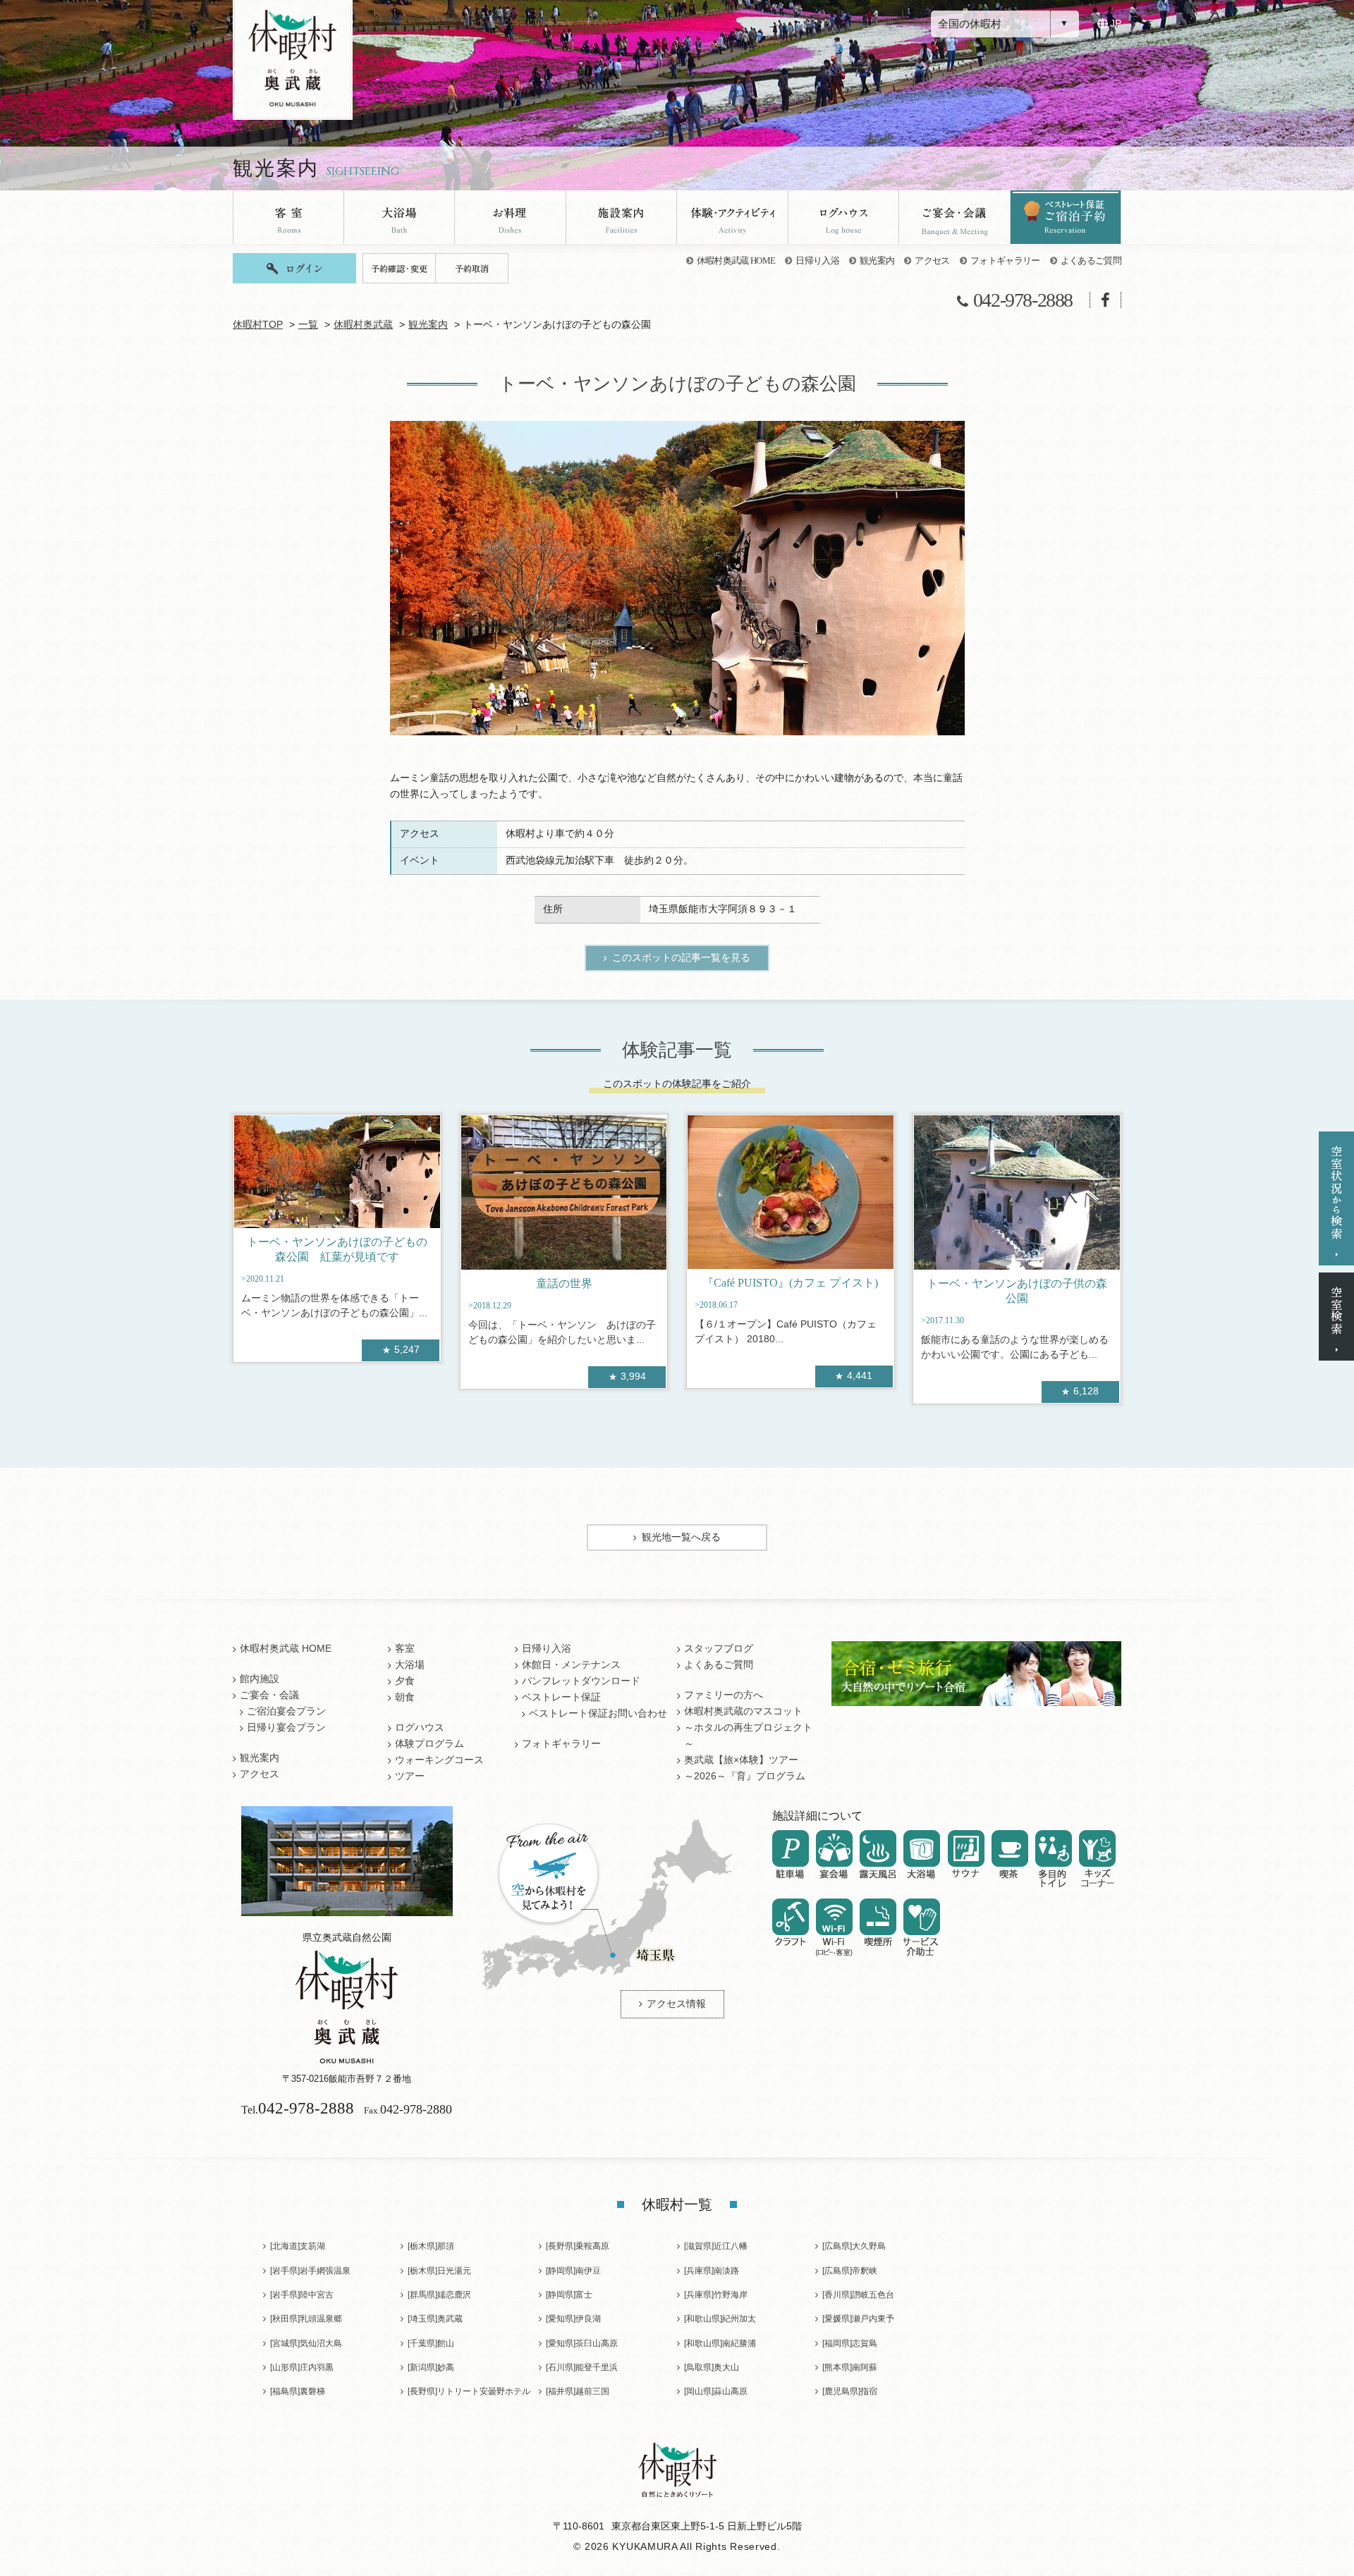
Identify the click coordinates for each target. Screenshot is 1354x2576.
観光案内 (877, 260)
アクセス (932, 260)
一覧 (308, 325)
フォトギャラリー (1005, 260)
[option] (677, 578)
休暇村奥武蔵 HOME (736, 260)
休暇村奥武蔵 (363, 325)
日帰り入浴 (817, 260)
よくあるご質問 (1091, 260)
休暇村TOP (258, 325)
